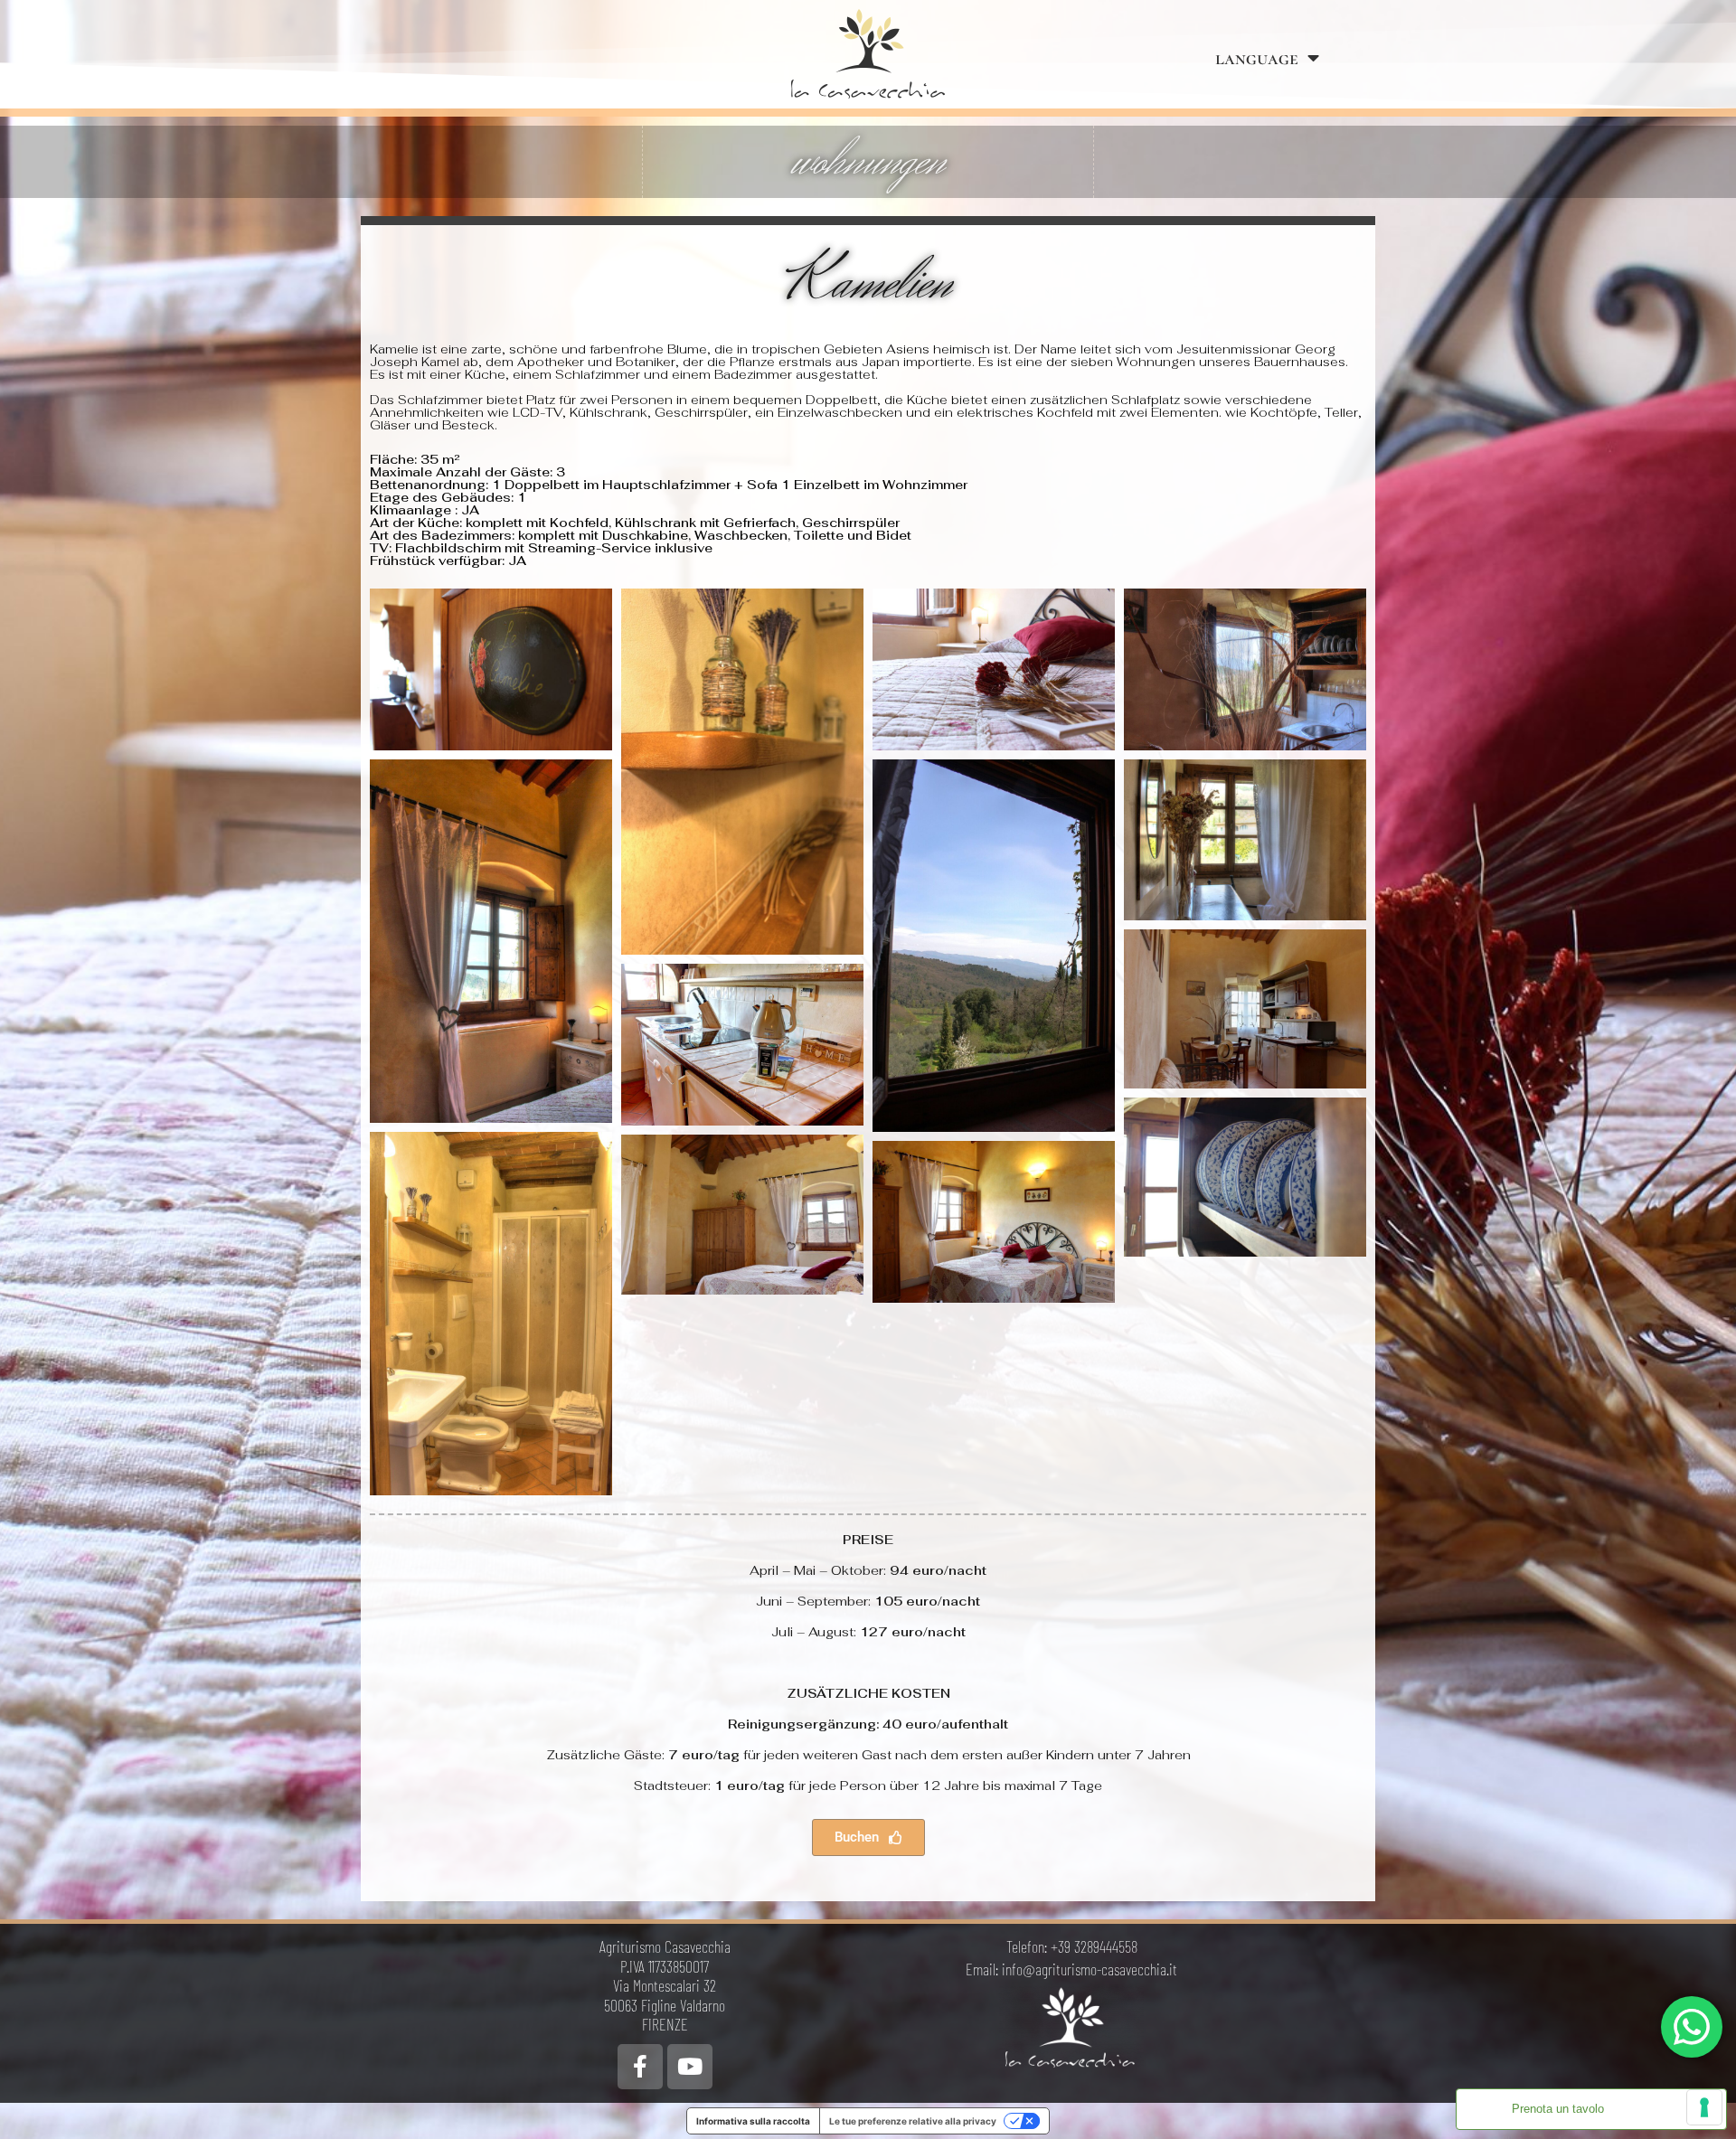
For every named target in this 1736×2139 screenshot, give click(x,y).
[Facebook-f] (640, 2067)
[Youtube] (690, 2067)
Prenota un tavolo (1558, 2109)
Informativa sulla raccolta (753, 2121)
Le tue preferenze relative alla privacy (913, 2121)
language (1257, 58)
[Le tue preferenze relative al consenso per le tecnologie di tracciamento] (1704, 2107)
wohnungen (868, 162)
